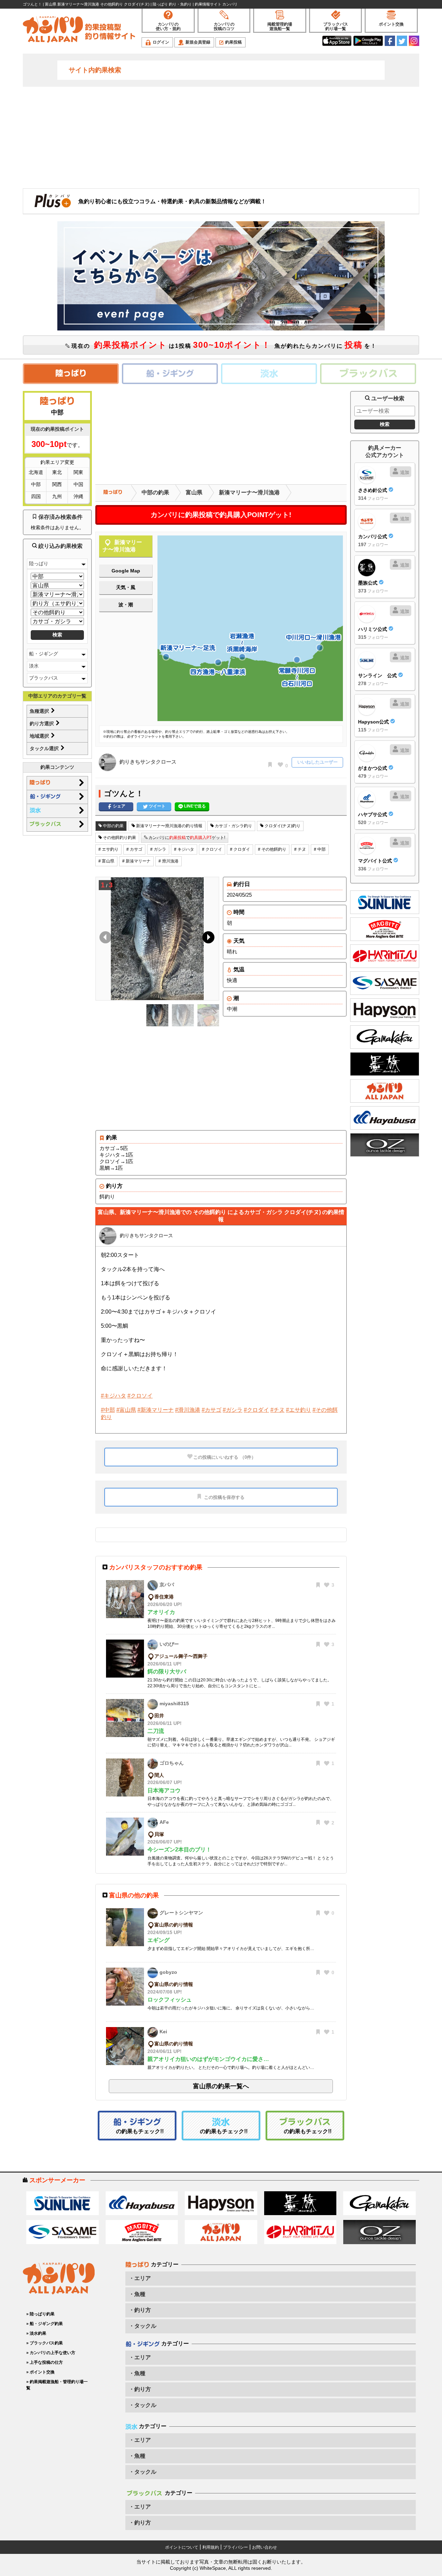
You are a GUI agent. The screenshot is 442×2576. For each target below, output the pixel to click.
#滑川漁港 (188, 1410)
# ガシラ (158, 849)
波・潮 (126, 605)
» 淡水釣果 (36, 2333)
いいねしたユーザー (318, 762)
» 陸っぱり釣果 (40, 2314)
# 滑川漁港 (169, 861)
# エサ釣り (108, 849)
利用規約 (211, 2547)
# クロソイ (212, 849)
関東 (78, 472)
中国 (78, 484)
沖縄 (78, 496)
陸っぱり (39, 563)
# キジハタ (184, 849)
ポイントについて (182, 2547)
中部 (36, 484)
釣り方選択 (42, 724)
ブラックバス (44, 678)
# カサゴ (134, 849)
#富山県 (126, 1410)
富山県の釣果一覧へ (221, 2086)
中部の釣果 (155, 492)
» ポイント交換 (40, 2372)
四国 (36, 496)
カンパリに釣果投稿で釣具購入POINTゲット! (221, 515)
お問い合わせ (265, 2547)
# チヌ (300, 849)
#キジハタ (113, 1396)
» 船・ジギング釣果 (45, 2324)
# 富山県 (106, 861)
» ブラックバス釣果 (45, 2343)
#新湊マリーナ (156, 1410)
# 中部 (320, 849)
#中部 (108, 1410)
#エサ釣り (299, 1410)
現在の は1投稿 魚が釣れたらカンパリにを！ (223, 345)
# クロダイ (240, 849)
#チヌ (277, 1410)
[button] (207, 939)
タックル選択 (45, 748)
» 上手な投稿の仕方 (45, 2362)
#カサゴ (212, 1410)
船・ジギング (44, 654)
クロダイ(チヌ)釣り (282, 826)
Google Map (126, 571)
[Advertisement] (221, 137)
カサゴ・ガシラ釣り (233, 826)
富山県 (194, 492)
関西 (57, 484)
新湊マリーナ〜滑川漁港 (249, 492)
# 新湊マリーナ (136, 861)
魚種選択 (40, 711)
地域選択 (40, 736)
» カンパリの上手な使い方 (51, 2353)
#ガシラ (233, 1410)
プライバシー (236, 2547)
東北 (57, 472)
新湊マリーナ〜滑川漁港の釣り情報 (169, 826)
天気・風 (126, 587)
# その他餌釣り (272, 849)
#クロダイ (256, 1410)
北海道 (36, 472)
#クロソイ (140, 1396)
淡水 (34, 666)
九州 (57, 496)
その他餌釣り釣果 (119, 838)
